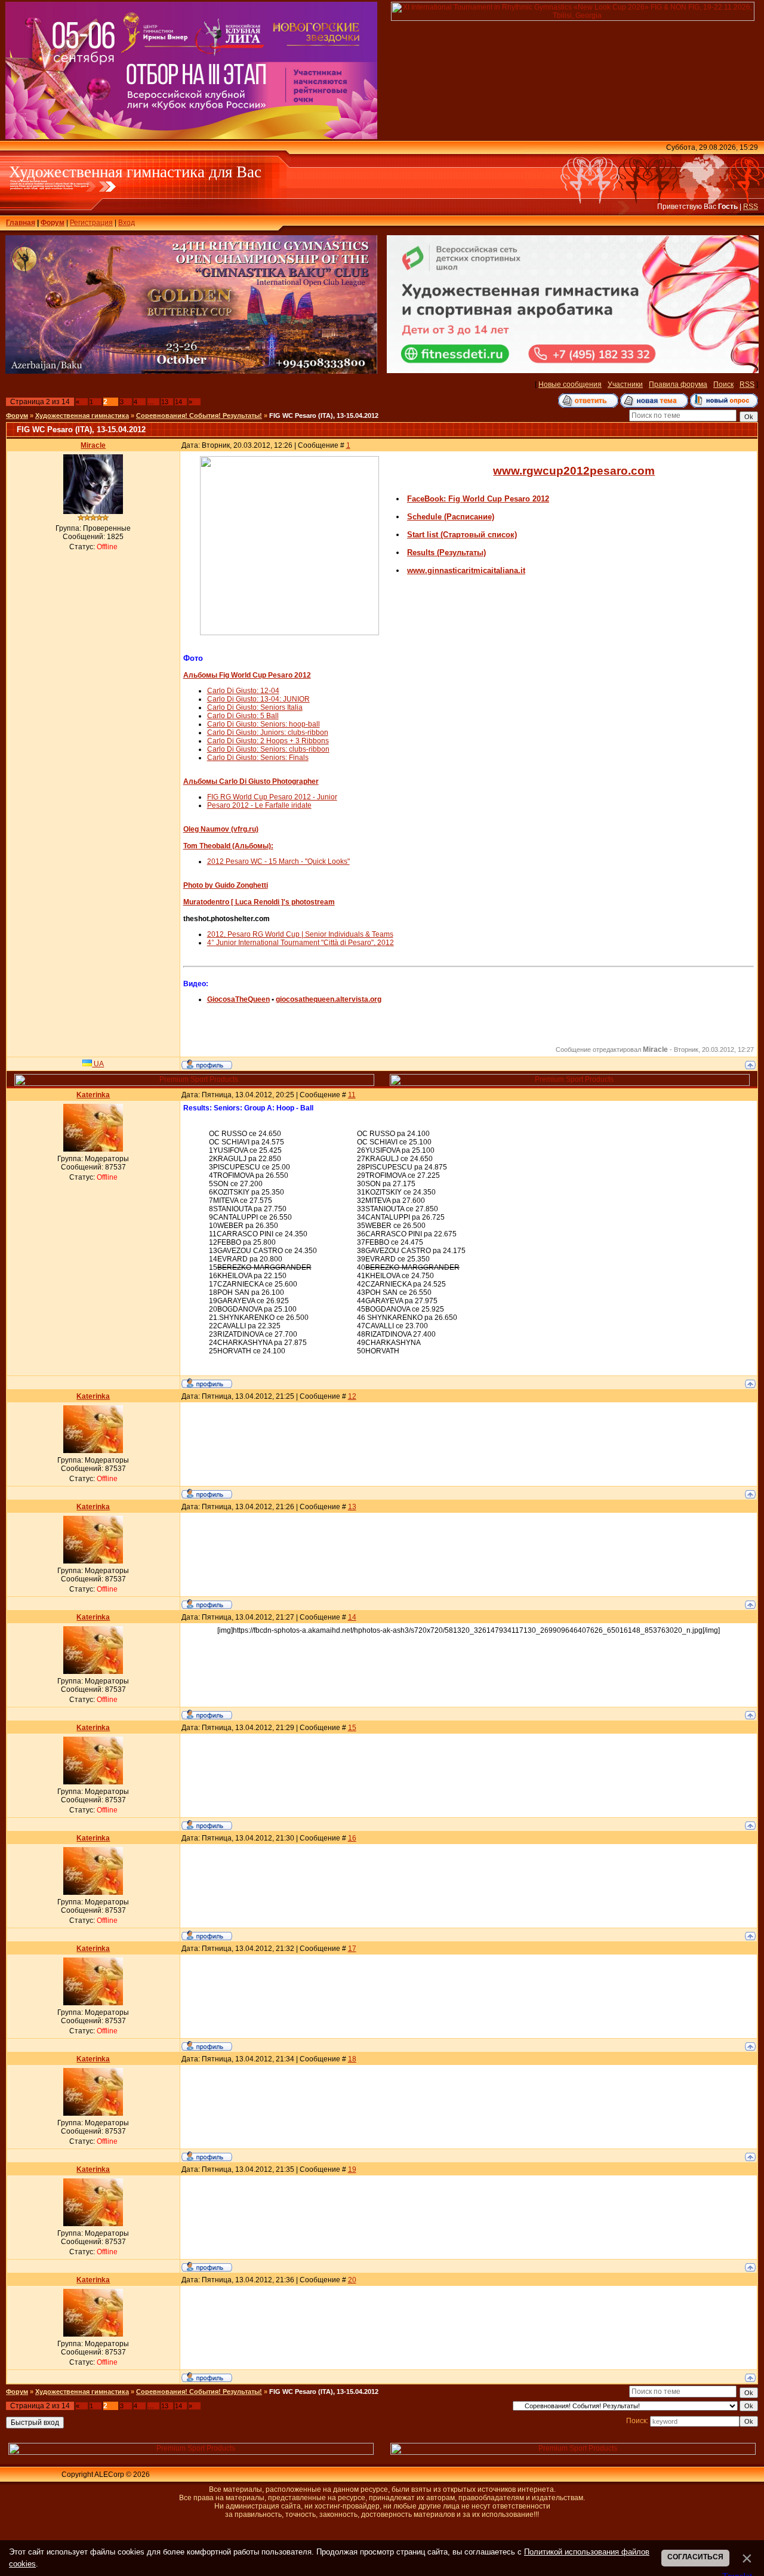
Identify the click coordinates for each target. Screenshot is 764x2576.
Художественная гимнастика (82, 416)
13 (165, 402)
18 (352, 2059)
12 (352, 1396)
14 (178, 402)
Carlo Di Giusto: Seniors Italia (255, 707)
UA (98, 1064)
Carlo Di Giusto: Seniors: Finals (258, 758)
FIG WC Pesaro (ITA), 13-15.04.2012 (324, 416)
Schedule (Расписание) (451, 517)
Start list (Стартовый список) (462, 535)
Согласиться (695, 2557)
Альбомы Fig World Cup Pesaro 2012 (247, 675)
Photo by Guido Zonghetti (226, 885)
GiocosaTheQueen (238, 999)
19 (352, 2169)
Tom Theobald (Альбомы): (228, 846)
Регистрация (91, 223)
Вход (127, 223)
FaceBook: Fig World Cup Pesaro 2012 (478, 499)
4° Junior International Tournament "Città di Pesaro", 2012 (301, 943)
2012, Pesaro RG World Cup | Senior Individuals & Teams (300, 934)
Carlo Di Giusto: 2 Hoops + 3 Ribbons (268, 741)
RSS (751, 207)
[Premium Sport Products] (194, 1084)
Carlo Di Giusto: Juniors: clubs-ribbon (268, 733)
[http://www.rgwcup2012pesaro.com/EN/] (289, 633)
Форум (53, 223)
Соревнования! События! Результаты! (199, 416)
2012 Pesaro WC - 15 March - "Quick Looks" (278, 861)
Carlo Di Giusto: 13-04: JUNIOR (258, 699)
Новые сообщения (570, 384)
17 (352, 1949)
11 (352, 1095)
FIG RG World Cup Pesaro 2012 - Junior (272, 797)
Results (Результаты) (446, 553)
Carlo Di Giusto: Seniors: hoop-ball (264, 724)
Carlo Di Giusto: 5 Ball (243, 716)
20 (352, 2280)
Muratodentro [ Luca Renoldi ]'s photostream (259, 902)
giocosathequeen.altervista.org (329, 999)
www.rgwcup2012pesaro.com (574, 471)
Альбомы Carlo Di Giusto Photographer (251, 781)
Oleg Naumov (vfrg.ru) (221, 829)
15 (352, 1728)
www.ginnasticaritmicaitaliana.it (466, 570)
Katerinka (93, 1095)
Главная (21, 223)
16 (352, 1838)
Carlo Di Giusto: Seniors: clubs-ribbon (268, 749)
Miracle (93, 445)
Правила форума (678, 384)
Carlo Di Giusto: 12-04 (243, 691)
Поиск (723, 384)
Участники (625, 384)
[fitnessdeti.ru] (572, 371)
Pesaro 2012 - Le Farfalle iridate (259, 805)
